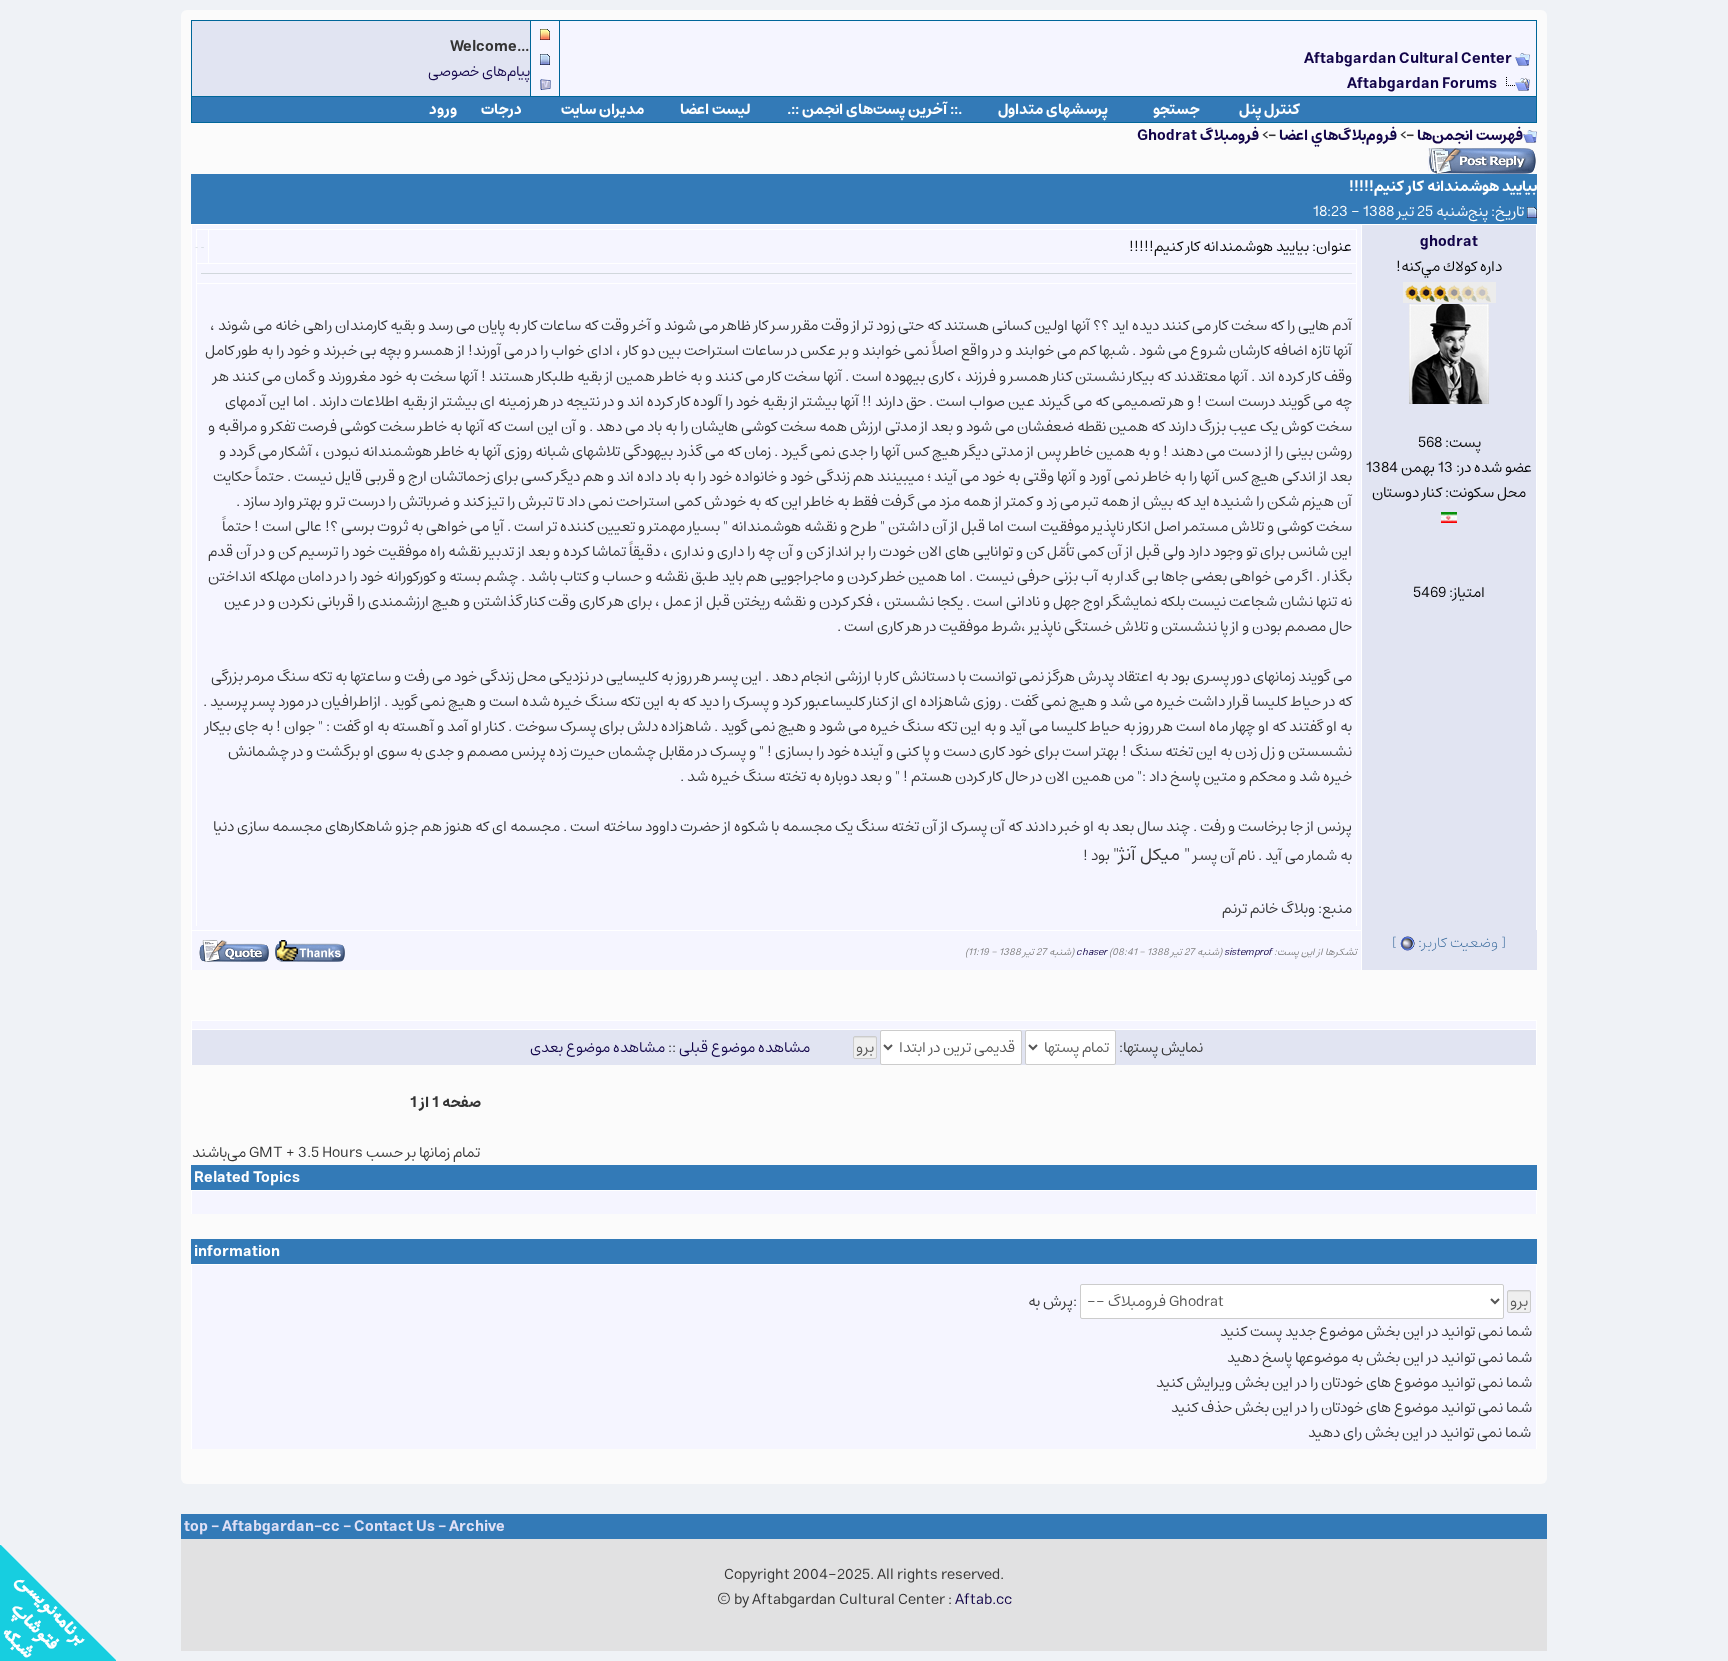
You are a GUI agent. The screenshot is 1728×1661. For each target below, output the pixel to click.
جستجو (1176, 109)
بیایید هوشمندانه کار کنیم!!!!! (1443, 186)
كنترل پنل (1269, 109)
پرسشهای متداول (1053, 109)
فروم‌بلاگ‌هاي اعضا (1338, 135)
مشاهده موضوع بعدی (597, 1047)
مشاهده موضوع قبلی (744, 1047)
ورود (443, 109)
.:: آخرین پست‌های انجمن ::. (874, 109)
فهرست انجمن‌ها (1470, 135)
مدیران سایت (602, 109)
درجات (501, 109)
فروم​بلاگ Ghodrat (1198, 135)
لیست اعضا (715, 109)
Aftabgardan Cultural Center (1409, 58)
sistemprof (1248, 952)
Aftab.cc (983, 1599)
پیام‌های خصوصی (479, 71)
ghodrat (1449, 241)
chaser (1091, 952)
